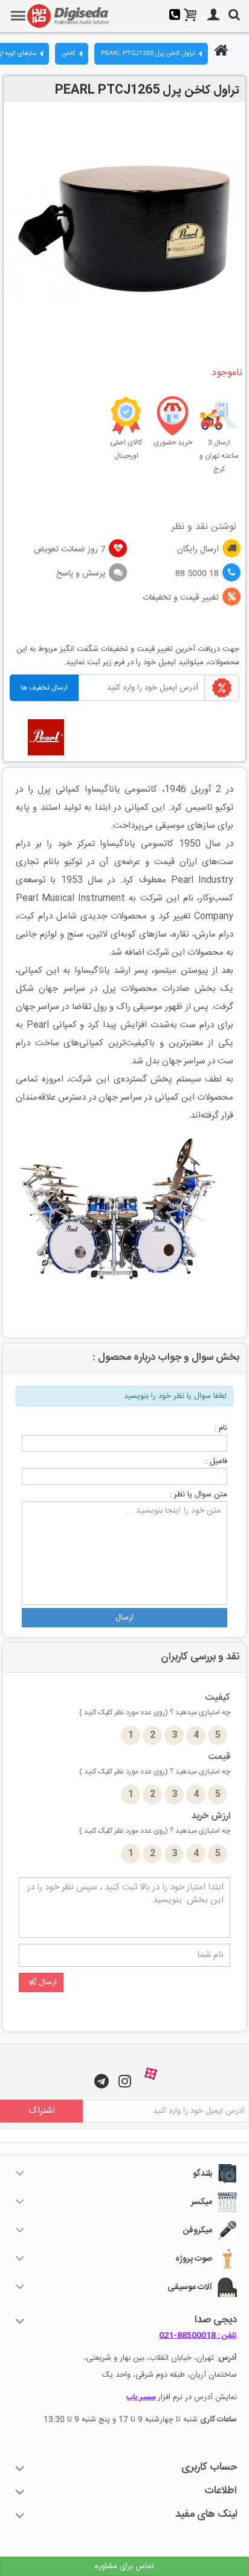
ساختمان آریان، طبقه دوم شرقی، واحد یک (170, 2375)
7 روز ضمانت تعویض (70, 549)
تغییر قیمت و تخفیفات (181, 598)
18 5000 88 (197, 574)
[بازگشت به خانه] (219, 52)
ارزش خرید (155, 1823)
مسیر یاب (141, 2397)
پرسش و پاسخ (81, 574)
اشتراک (42, 2111)
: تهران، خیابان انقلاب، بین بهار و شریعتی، (160, 2358)
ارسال (124, 1618)
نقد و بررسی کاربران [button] (200, 1657)
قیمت (155, 1764)
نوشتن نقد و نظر (204, 527)
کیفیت (155, 1705)
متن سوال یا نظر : (199, 1495)
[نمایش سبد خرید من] (190, 16)
